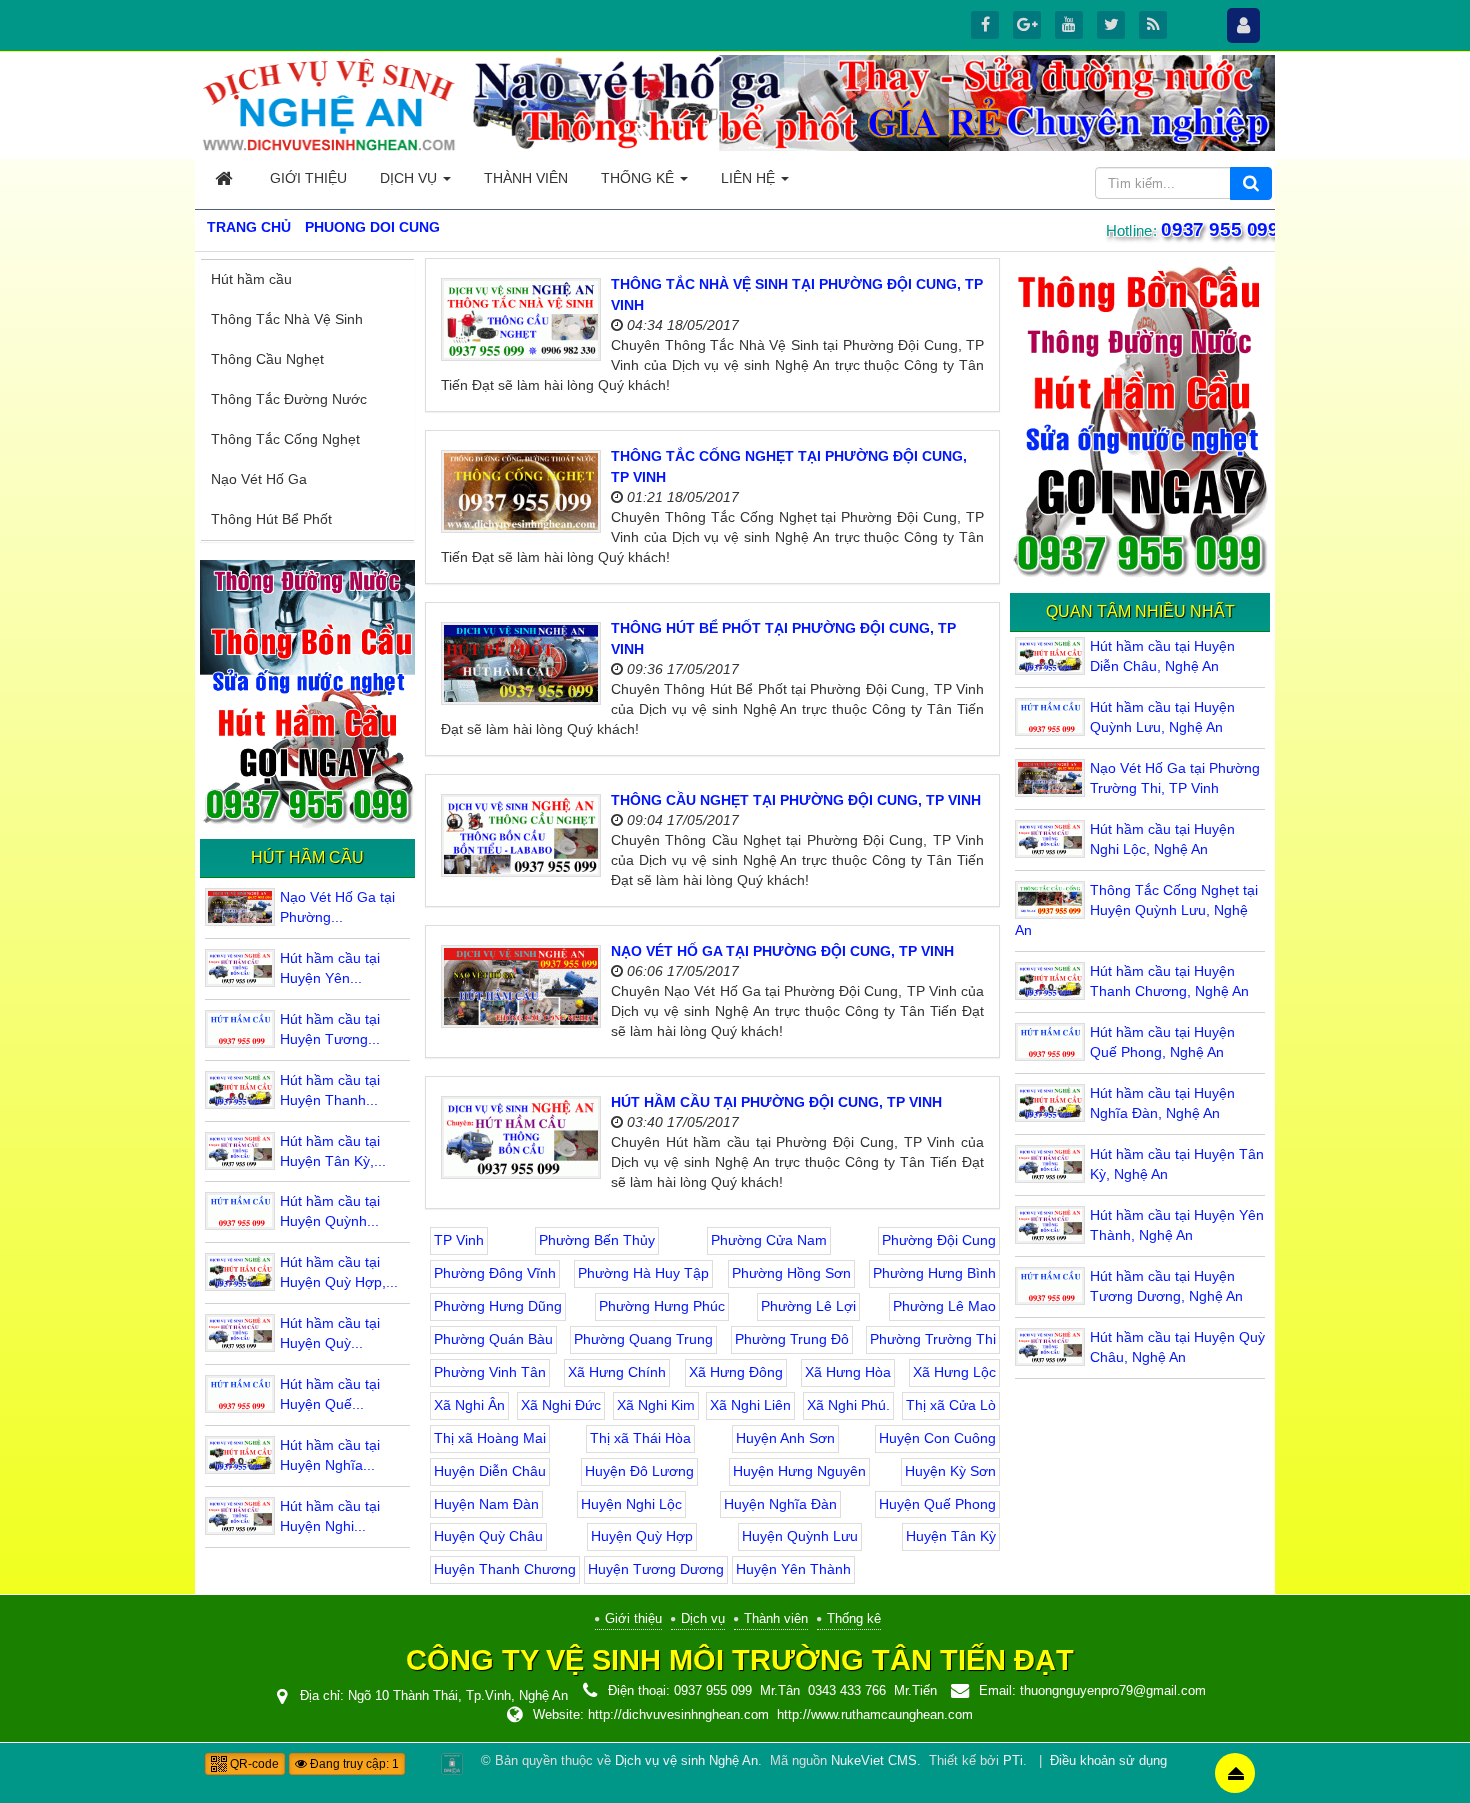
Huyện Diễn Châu (490, 1471)
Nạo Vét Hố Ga (259, 479)
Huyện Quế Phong (937, 1504)
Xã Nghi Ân (469, 1405)
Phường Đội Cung (939, 1240)
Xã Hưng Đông (736, 1372)
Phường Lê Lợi (808, 1306)
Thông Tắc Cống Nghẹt (285, 439)
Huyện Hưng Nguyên (799, 1471)
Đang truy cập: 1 (353, 1764)
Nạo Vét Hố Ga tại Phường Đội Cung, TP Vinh (782, 951)
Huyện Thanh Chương (505, 1569)
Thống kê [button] (639, 178)
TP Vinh (459, 1240)
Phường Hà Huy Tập (643, 1273)
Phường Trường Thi (933, 1339)
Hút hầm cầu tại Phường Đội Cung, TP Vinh (776, 1102)
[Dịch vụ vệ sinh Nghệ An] (330, 104)
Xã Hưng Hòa (848, 1372)
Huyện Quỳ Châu (488, 1536)
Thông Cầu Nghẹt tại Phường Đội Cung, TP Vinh (796, 800)
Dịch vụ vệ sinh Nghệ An (686, 1761)
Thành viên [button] (526, 178)
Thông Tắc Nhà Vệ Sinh (287, 319)
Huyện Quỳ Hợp (642, 1536)
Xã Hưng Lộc (954, 1372)
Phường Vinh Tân (490, 1372)
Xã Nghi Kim (656, 1405)
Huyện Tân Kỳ (951, 1536)
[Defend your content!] (452, 1763)
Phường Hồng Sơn (791, 1273)
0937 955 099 (1219, 229)
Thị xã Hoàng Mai (490, 1438)
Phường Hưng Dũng (498, 1306)
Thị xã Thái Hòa (640, 1438)
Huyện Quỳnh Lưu (800, 1536)
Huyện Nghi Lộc (631, 1504)
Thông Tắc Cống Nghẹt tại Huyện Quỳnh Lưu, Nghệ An (1136, 910)
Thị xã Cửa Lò (951, 1405)
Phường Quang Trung (643, 1339)
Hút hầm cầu (251, 279)
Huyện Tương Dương (656, 1569)
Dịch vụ (703, 1618)
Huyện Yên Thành (793, 1569)
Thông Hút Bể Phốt (271, 519)
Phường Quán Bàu (493, 1339)
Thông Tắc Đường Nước (289, 399)
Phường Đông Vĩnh (495, 1273)
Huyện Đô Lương (639, 1471)
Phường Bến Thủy (597, 1240)
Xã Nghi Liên (750, 1405)
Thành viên (776, 1618)
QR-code (253, 1764)
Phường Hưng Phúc (662, 1306)
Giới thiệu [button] (308, 178)
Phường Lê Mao (944, 1306)
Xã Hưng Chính (617, 1372)
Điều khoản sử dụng (1108, 1761)
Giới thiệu (633, 1618)
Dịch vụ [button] (410, 178)
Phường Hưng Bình (934, 1273)
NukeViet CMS (874, 1761)
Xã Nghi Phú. (848, 1405)
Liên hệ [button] (750, 178)
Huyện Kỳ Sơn (950, 1471)
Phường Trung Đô (792, 1339)
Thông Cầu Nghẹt (267, 359)
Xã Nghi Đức (561, 1405)
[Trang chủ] (226, 178)
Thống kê (854, 1618)
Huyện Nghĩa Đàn (780, 1504)
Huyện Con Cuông (937, 1438)
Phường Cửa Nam (769, 1240)
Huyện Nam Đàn (486, 1504)
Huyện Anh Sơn (785, 1438)
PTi (1013, 1761)
